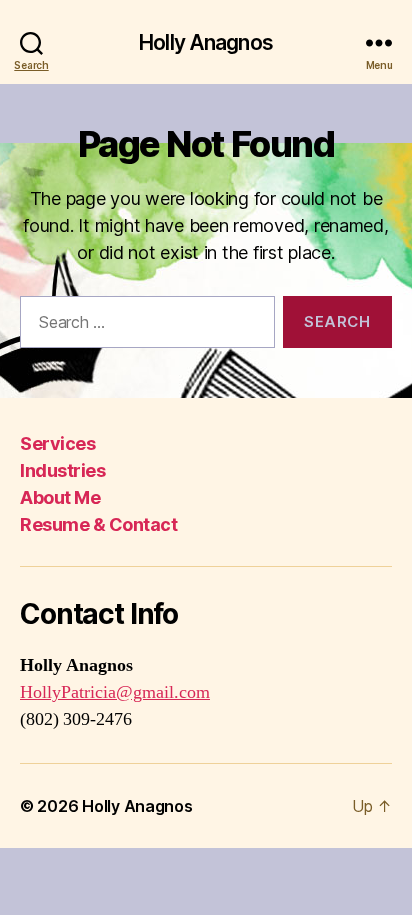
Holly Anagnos (206, 42)
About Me (60, 497)
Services (57, 443)
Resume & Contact (98, 524)
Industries (62, 470)
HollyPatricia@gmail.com (115, 692)
